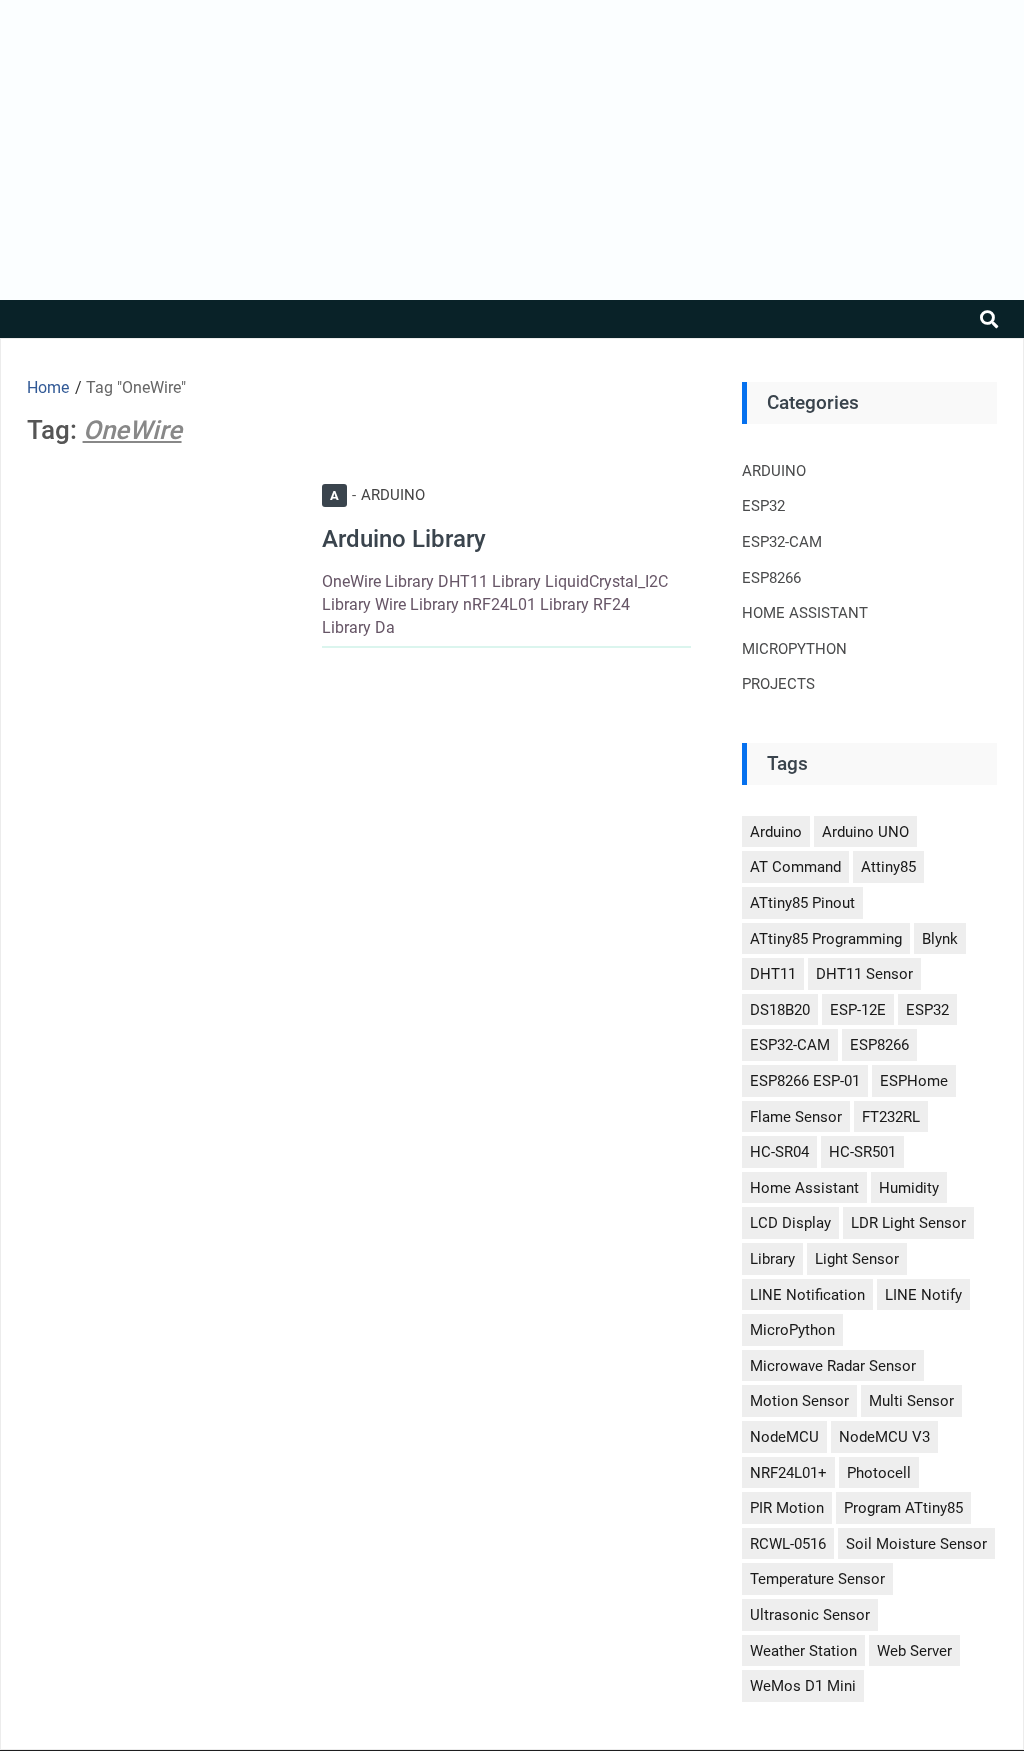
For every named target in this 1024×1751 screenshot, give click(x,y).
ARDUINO (377, 495)
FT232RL (891, 1117)
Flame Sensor (796, 1117)
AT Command (795, 867)
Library (772, 1259)
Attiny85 (888, 867)
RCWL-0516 (788, 1544)
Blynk (940, 939)
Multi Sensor (911, 1401)
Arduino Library (404, 539)
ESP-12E (858, 1010)
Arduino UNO (865, 832)
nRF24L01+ (788, 1473)
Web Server (914, 1651)
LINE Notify (923, 1295)
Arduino (776, 832)
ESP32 (763, 506)
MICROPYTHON (794, 649)
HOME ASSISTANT (805, 613)
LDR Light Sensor (908, 1223)
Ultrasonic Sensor (810, 1615)
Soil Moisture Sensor (916, 1544)
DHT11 (773, 974)
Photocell (879, 1473)
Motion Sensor (799, 1401)
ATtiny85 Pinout (802, 903)
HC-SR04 (779, 1152)
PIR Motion (787, 1508)
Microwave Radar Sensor (833, 1366)
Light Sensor (857, 1259)
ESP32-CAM (782, 542)
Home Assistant (804, 1188)
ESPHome (914, 1081)
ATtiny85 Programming (826, 939)
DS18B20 (780, 1010)
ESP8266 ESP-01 (805, 1081)
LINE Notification (807, 1295)
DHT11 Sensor (864, 974)
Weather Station (803, 1651)
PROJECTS (778, 684)
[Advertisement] (512, 150)
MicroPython (792, 1330)
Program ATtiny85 (903, 1508)
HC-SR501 (862, 1152)
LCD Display (790, 1223)
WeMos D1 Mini (803, 1686)
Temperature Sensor (817, 1579)
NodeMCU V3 (884, 1437)
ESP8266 (771, 578)
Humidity (909, 1188)
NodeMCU (784, 1437)
